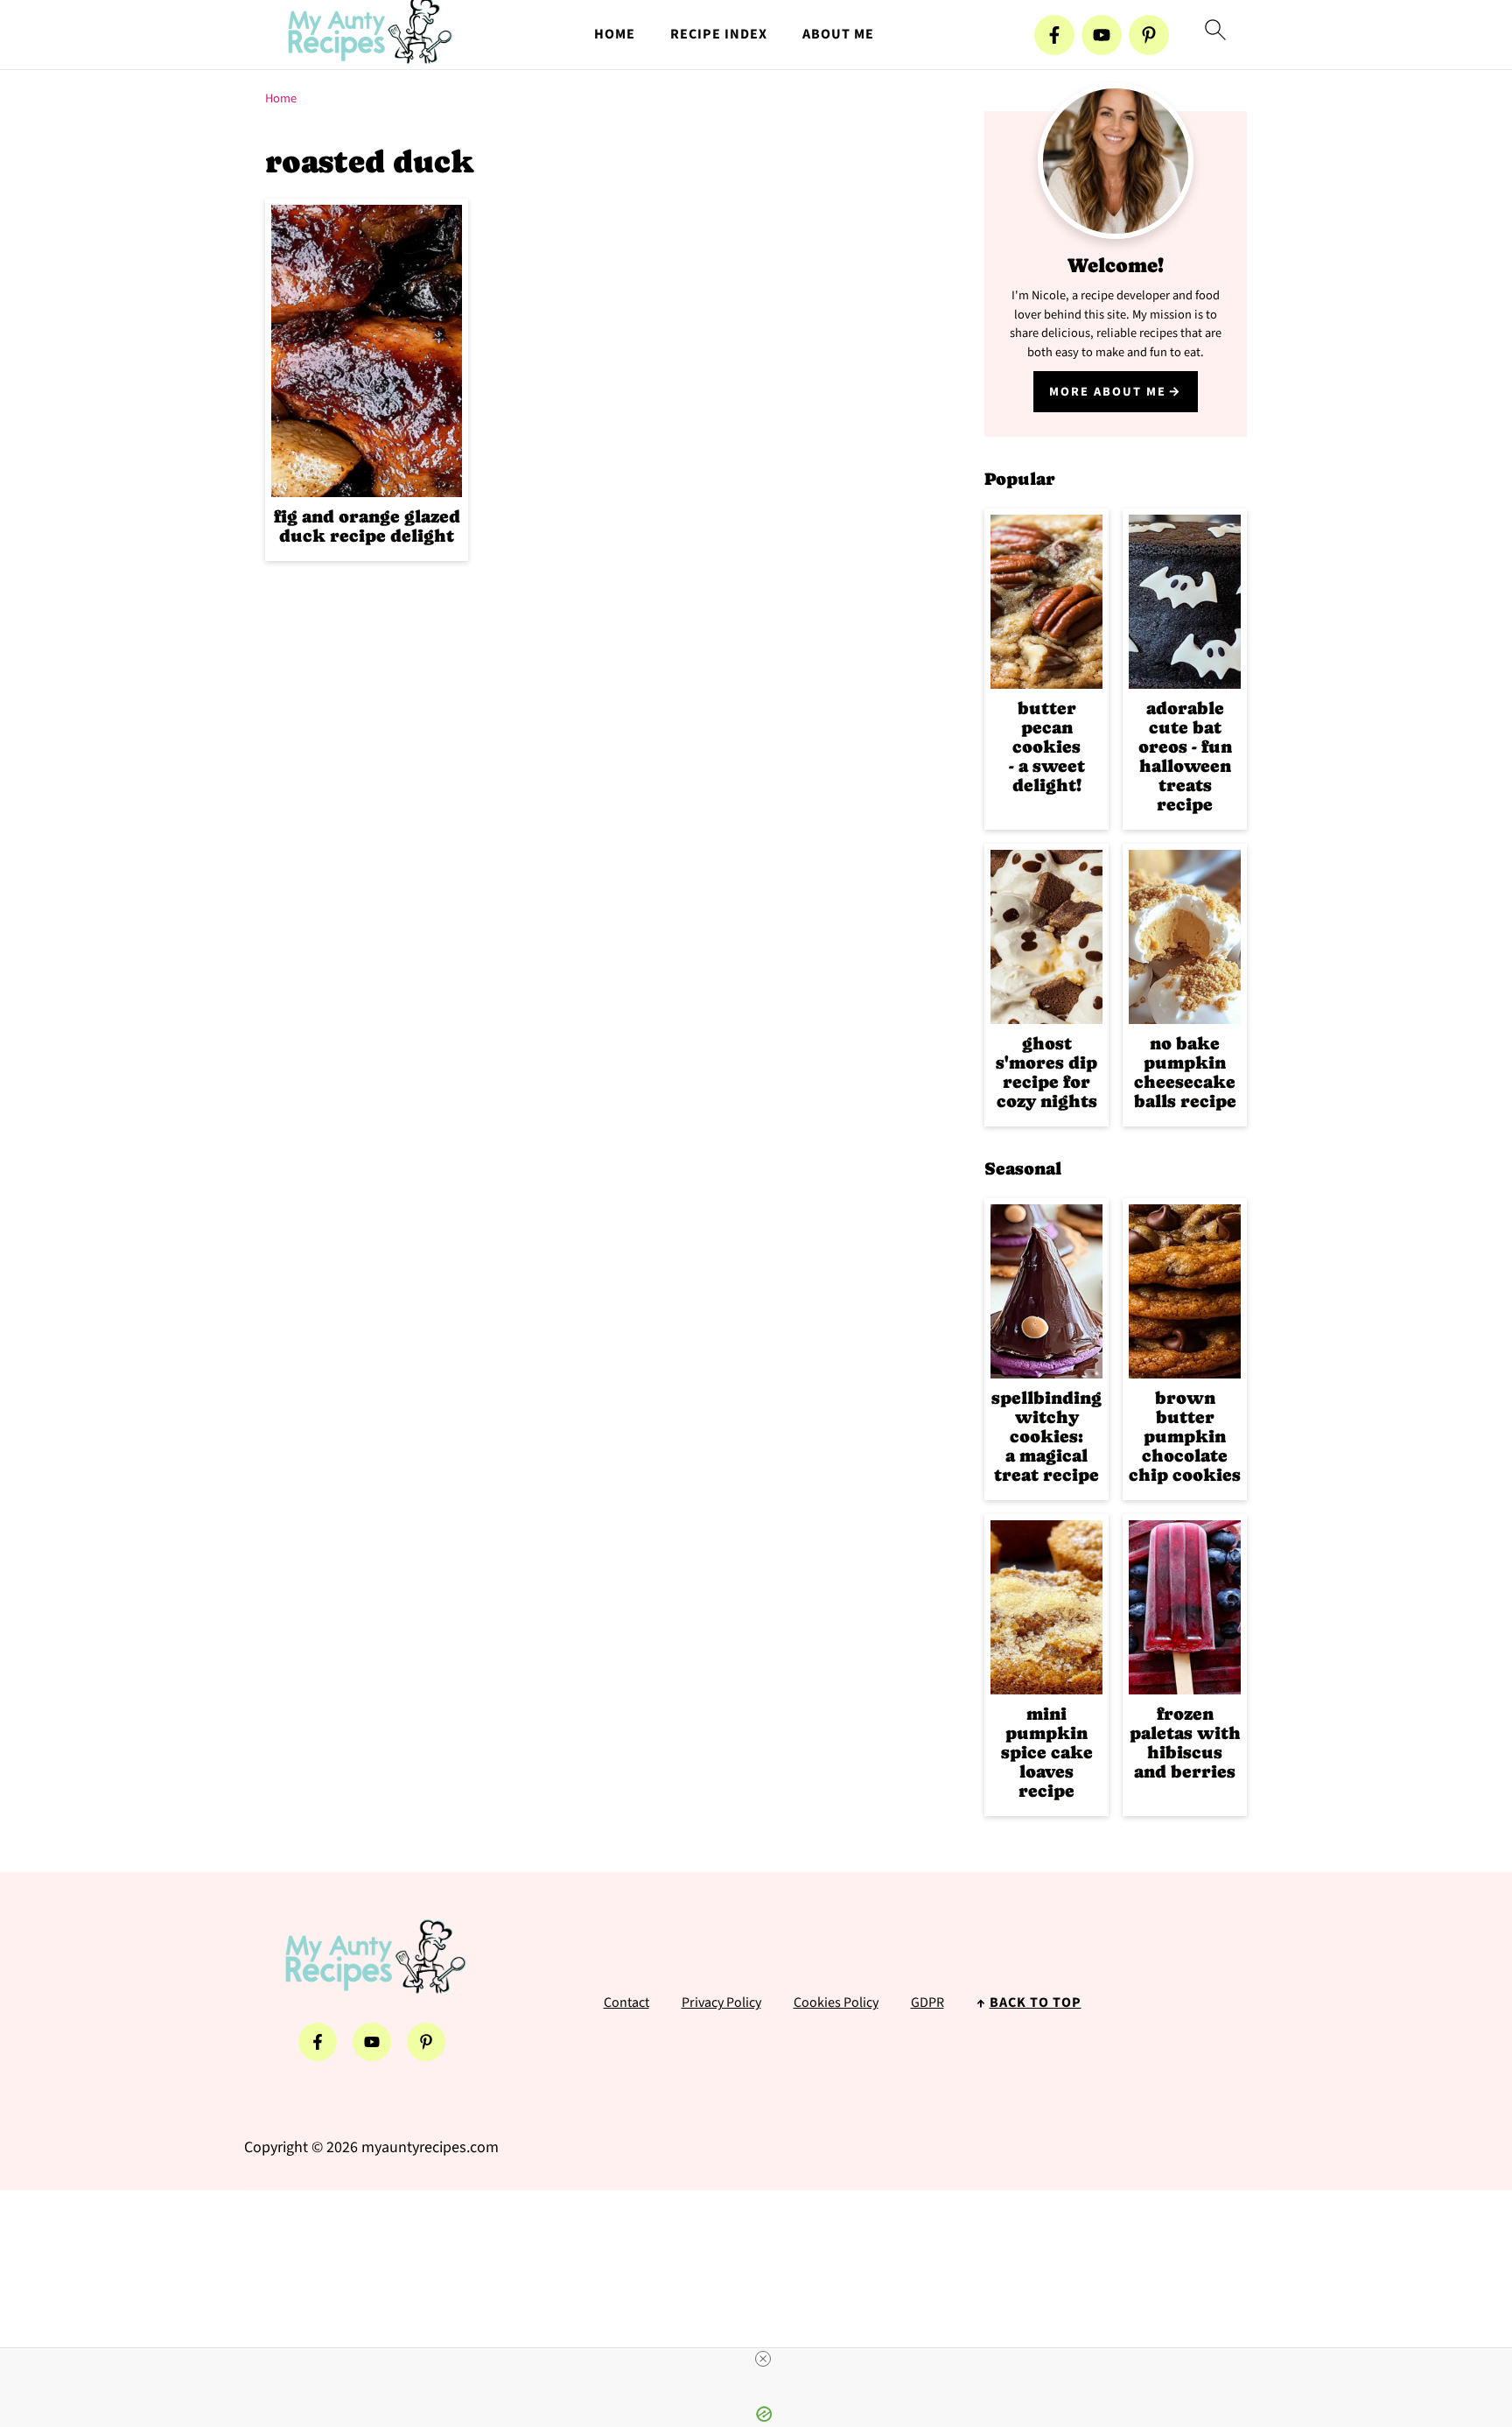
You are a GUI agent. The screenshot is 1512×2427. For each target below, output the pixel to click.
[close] (763, 2359)
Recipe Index (719, 35)
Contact (626, 2003)
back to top (1036, 2003)
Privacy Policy (721, 2003)
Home (281, 98)
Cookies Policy (836, 2003)
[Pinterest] (1149, 35)
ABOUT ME (838, 35)
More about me (1108, 392)
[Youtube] (1102, 35)
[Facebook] (1054, 35)
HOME (615, 35)
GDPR (927, 2003)
